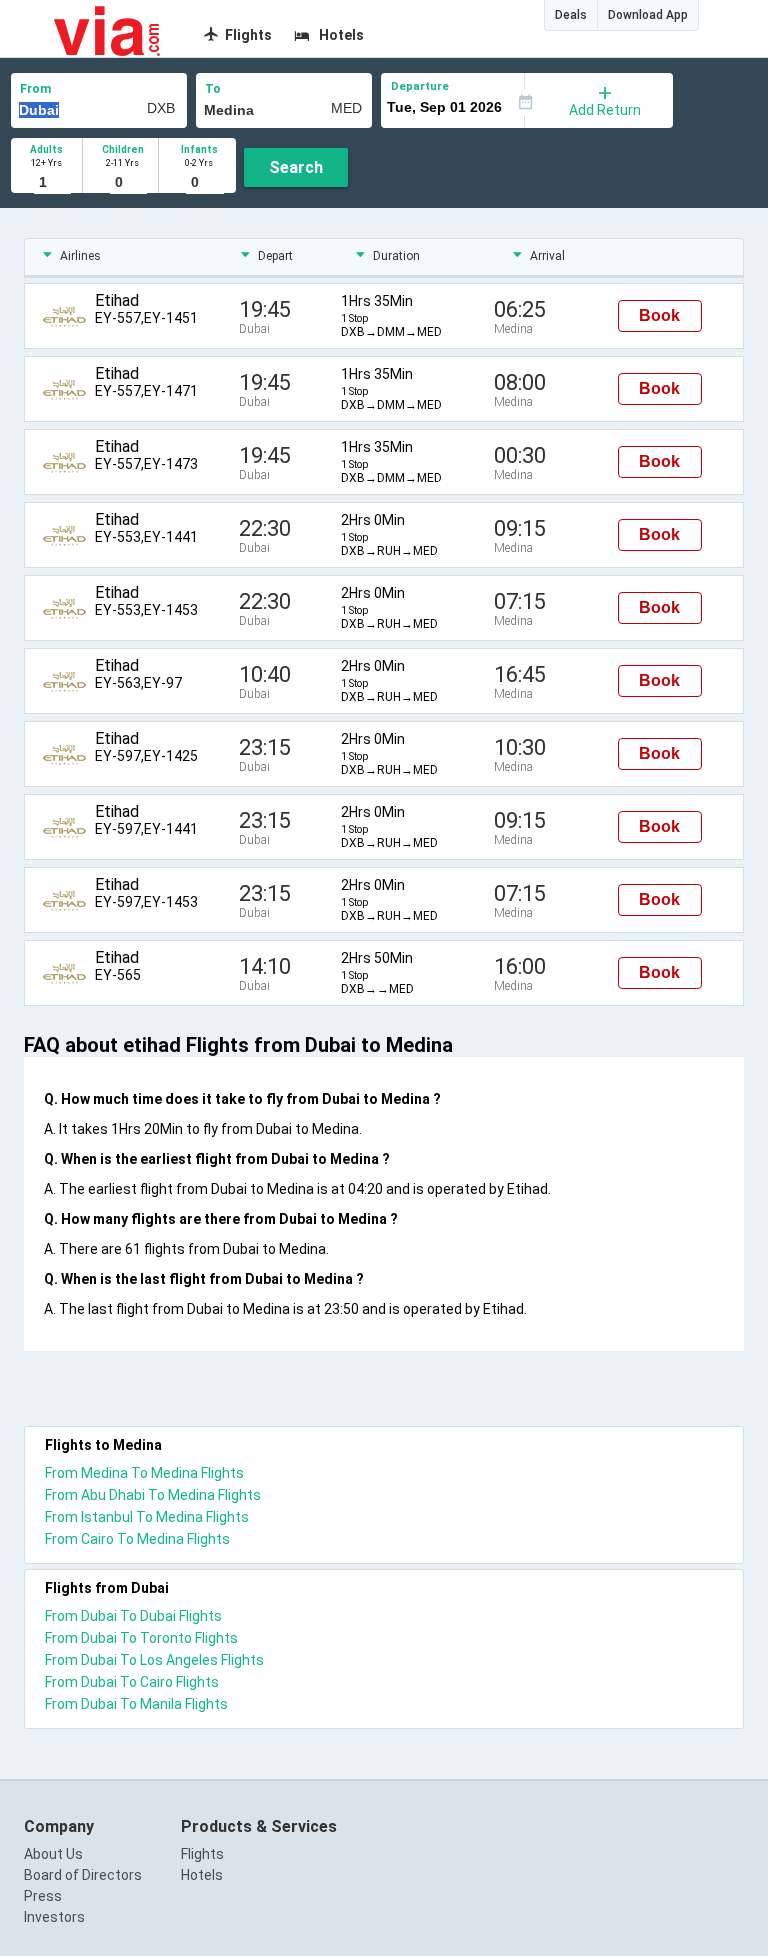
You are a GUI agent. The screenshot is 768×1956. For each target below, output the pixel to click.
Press (43, 1896)
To (213, 89)
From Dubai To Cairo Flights (132, 1682)
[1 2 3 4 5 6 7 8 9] (46, 183)
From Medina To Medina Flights (144, 1473)
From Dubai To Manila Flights (136, 1704)
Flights (202, 1854)
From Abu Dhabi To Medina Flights (153, 1495)
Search (296, 167)
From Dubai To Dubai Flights (133, 1616)
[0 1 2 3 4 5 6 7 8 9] (122, 183)
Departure (420, 86)
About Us (53, 1854)
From (35, 89)
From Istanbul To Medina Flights (147, 1517)
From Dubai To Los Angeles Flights (154, 1660)
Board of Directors (83, 1875)
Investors (54, 1917)
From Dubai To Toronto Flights (141, 1638)
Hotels (202, 1875)
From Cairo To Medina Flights (137, 1539)
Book (659, 315)
